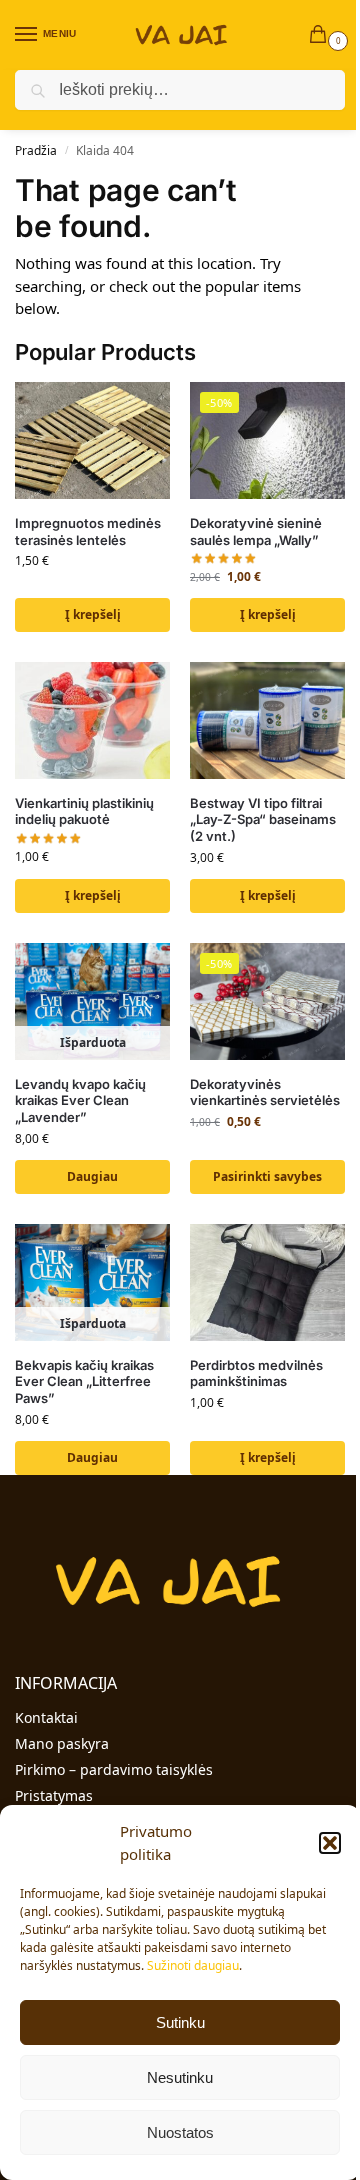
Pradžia (36, 150)
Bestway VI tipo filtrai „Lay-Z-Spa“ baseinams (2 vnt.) (263, 820)
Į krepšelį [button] (93, 614)
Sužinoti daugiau (193, 1965)
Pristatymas (54, 1795)
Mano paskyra (62, 1743)
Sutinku (180, 2022)
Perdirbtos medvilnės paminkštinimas (256, 1373)
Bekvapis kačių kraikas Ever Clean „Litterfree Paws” (84, 1382)
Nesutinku (180, 2077)
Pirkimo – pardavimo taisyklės (114, 1769)
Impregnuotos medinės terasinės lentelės (88, 531)
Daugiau (92, 1176)
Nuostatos (180, 2132)
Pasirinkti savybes (267, 1176)
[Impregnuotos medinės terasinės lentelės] (92, 440)
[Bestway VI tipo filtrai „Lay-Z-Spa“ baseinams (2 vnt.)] (267, 720)
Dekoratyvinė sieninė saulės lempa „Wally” (256, 531)
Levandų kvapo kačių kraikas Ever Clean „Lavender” (80, 1101)
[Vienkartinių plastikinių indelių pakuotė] (92, 720)
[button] (330, 1843)
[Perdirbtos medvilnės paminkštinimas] (267, 1282)
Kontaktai (46, 1717)
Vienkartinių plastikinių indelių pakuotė (84, 811)
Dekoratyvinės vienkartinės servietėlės (265, 1092)
